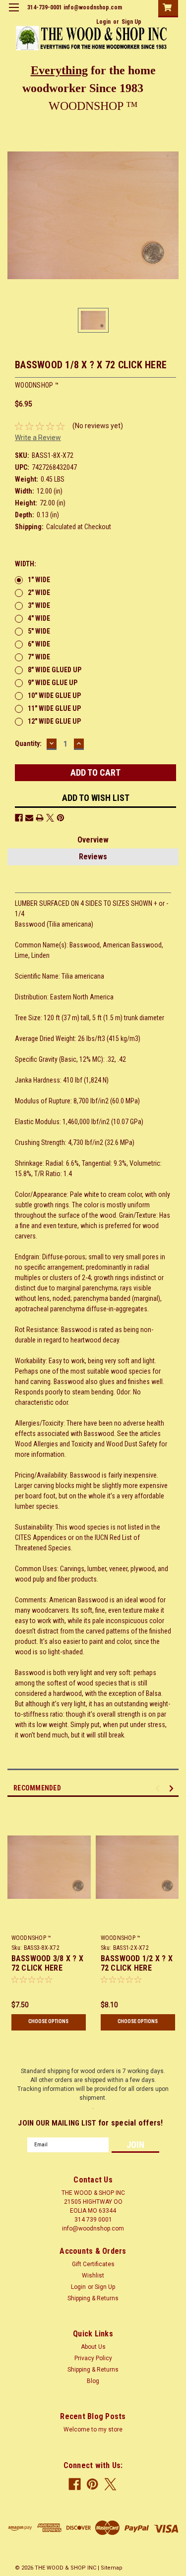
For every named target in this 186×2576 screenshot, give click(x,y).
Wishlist (93, 2276)
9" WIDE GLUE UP (53, 683)
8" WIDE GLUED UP (55, 670)
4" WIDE (39, 618)
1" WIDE (39, 580)
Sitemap (112, 2568)
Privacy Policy (93, 2358)
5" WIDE (39, 631)
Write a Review (38, 438)
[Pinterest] (61, 818)
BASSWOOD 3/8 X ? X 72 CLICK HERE (48, 1963)
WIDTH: (26, 564)
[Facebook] (19, 818)
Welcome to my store (93, 2429)
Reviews (93, 857)
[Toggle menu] (14, 14)
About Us (93, 2347)
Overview (93, 840)
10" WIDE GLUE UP (54, 695)
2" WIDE (39, 593)
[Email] (29, 818)
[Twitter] (50, 818)
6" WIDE (39, 644)
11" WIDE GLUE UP (54, 708)
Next (173, 1788)
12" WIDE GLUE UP (54, 721)
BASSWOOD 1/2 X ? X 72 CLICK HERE (137, 1963)
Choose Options (48, 2021)
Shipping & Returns (93, 2298)
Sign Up (131, 22)
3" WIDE (39, 605)
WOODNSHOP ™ (31, 1938)
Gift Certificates (93, 2264)
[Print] (40, 818)
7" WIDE (39, 657)
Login (103, 22)
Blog (93, 2381)
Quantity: (28, 743)
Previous (159, 1788)
